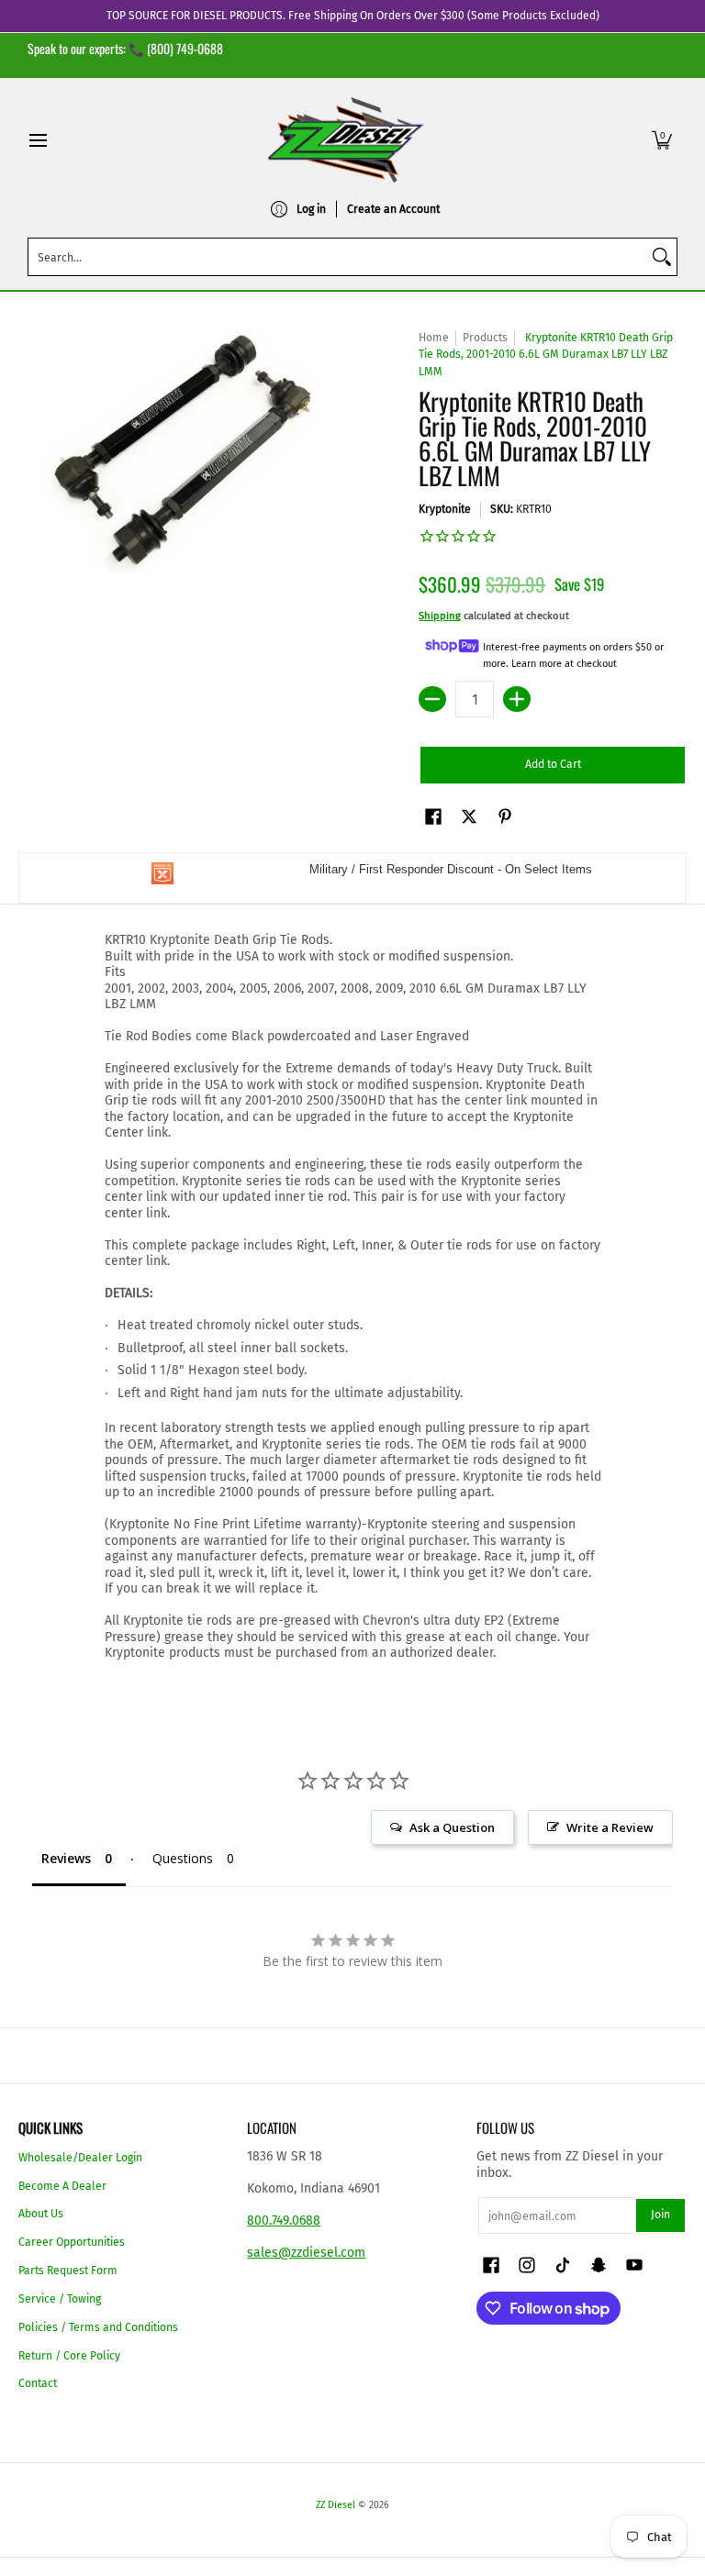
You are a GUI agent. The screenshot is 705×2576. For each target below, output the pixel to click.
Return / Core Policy (69, 2356)
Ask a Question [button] (452, 1827)
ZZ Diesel (336, 2505)
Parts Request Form (68, 2271)
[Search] (662, 257)
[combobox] (338, 257)
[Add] (517, 699)
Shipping (440, 616)
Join (660, 2215)
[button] (662, 140)
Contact (38, 2383)
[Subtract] (432, 699)
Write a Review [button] (610, 1827)
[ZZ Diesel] (346, 140)
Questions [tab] (183, 1858)
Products (485, 338)
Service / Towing (60, 2299)
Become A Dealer (62, 2186)
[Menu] (37, 140)
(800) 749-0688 (185, 48)
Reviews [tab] (66, 1858)
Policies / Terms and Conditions (98, 2327)
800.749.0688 (284, 2221)
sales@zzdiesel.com (306, 2253)
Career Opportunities (72, 2242)
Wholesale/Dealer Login (80, 2158)
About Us (41, 2214)
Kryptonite (445, 509)
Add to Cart (553, 764)
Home (434, 338)
